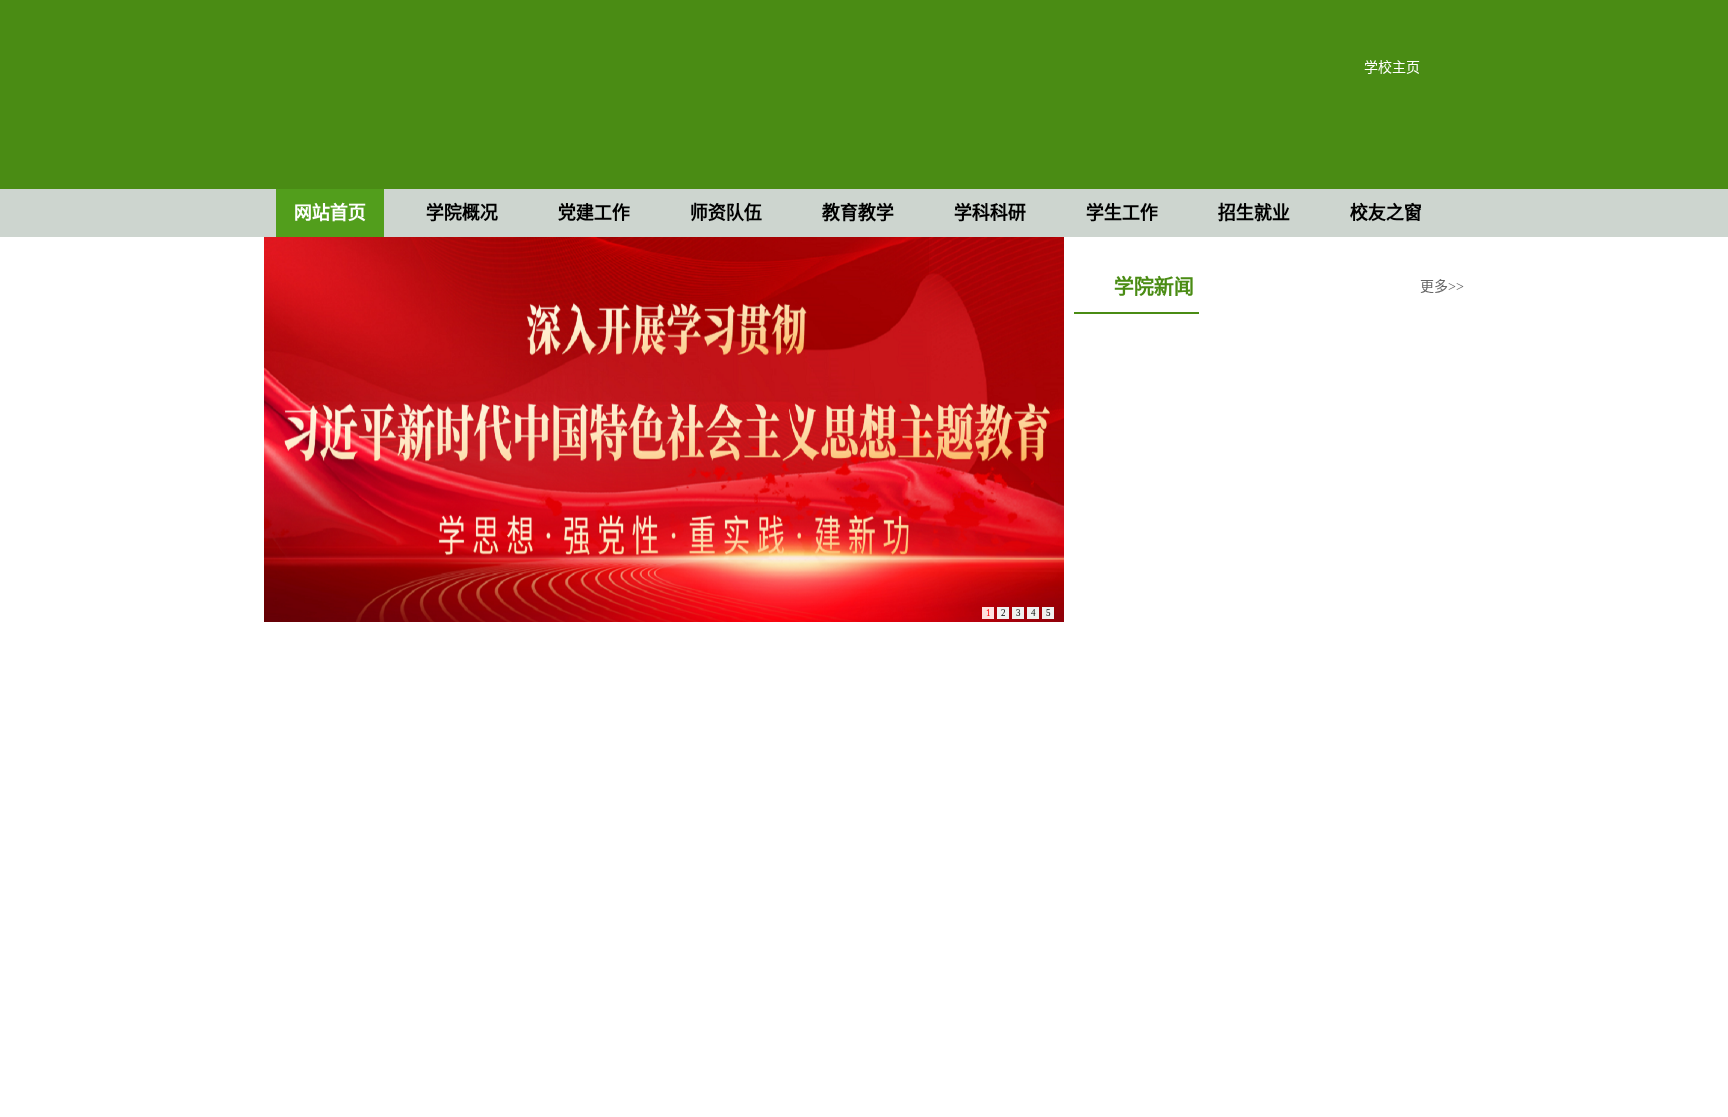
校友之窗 (1386, 213)
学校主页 (1392, 67)
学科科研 (990, 213)
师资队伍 (726, 213)
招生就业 (1254, 213)
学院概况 (462, 213)
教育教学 (858, 213)
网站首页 (330, 213)
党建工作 (594, 213)
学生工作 (1122, 213)
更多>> (1442, 286)
